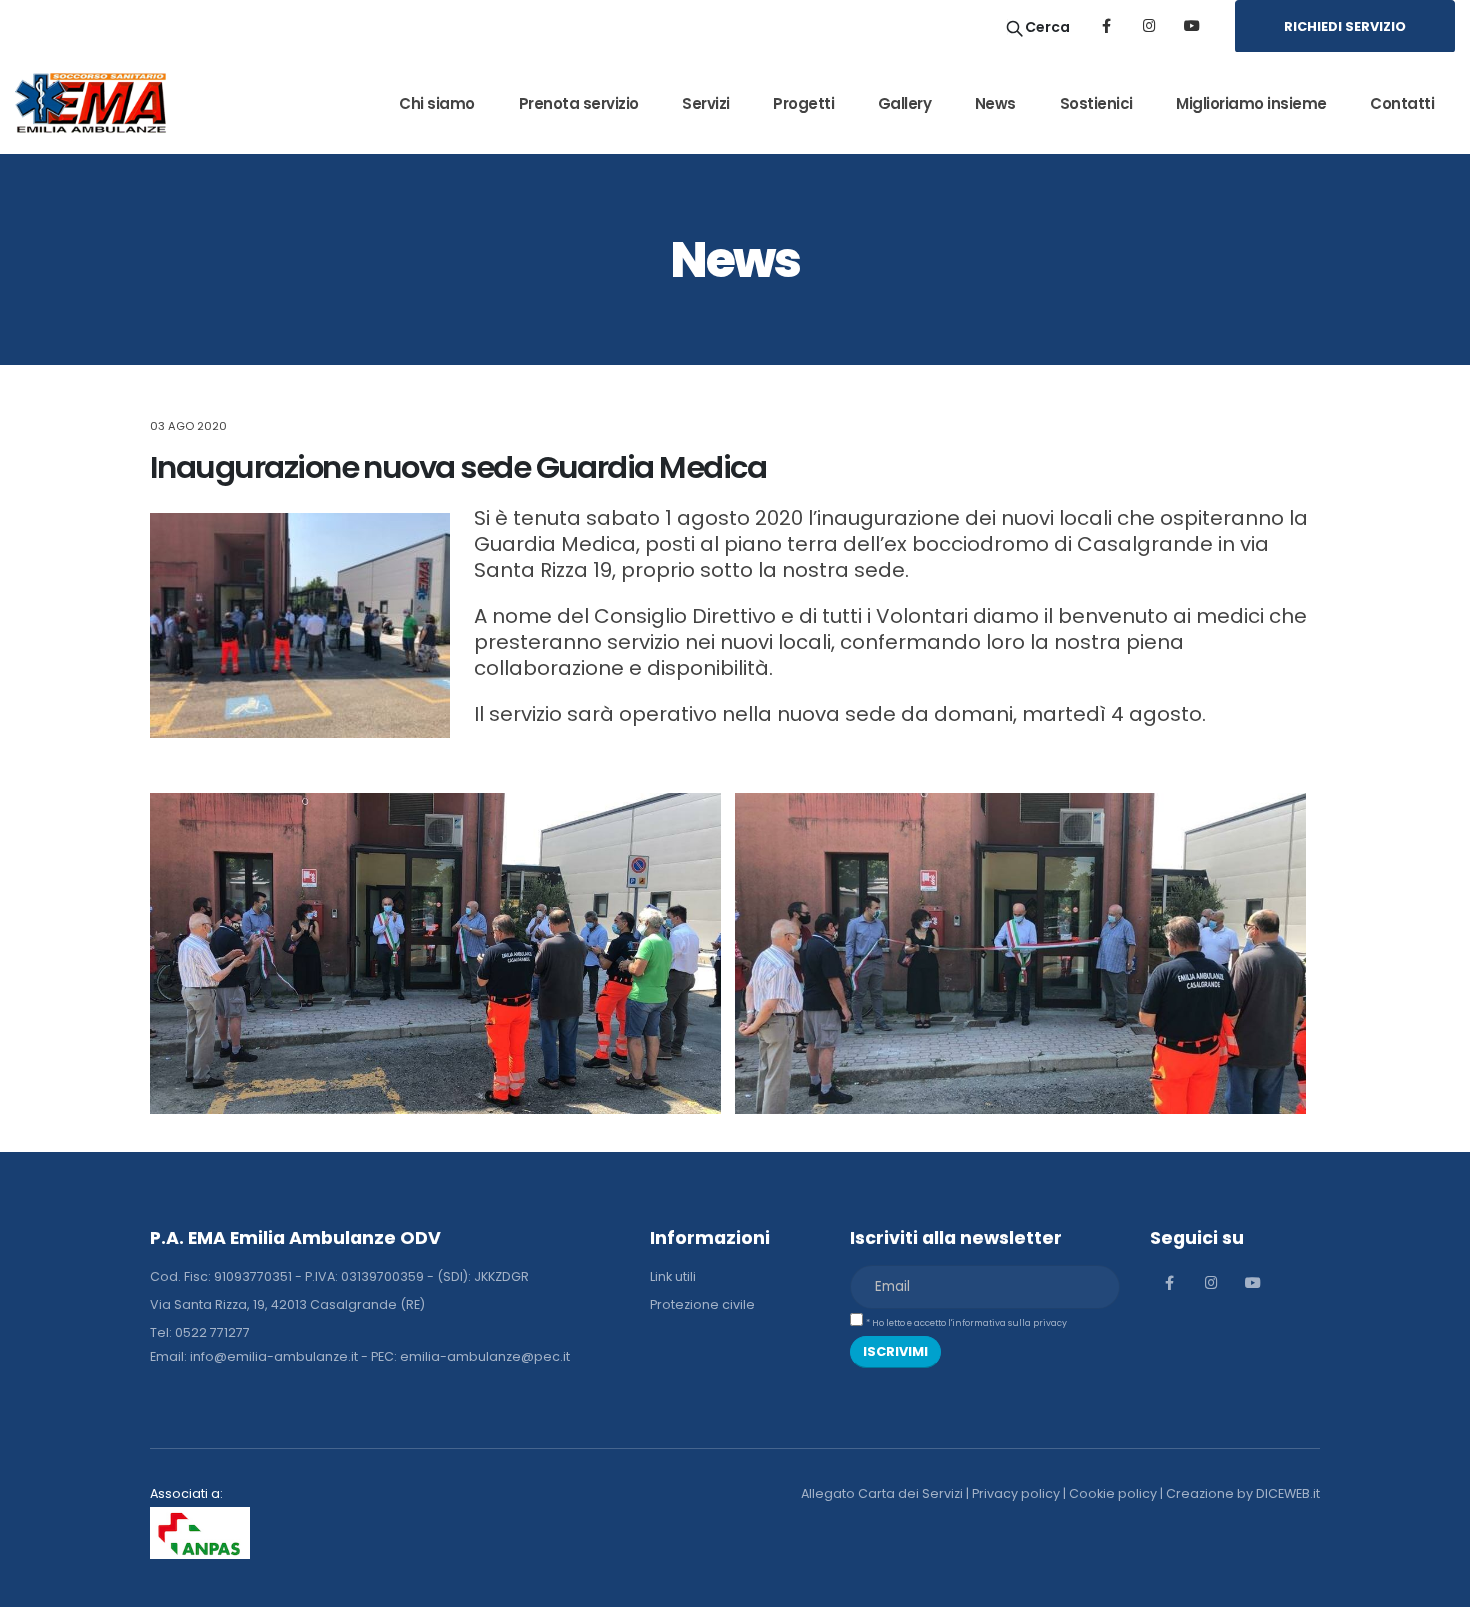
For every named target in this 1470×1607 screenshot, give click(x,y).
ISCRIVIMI (895, 1351)
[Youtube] (1192, 26)
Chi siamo (437, 103)
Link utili (673, 1276)
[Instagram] (1149, 26)
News (995, 103)
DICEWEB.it (1288, 1493)
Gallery (905, 103)
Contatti (1402, 103)
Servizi (706, 103)
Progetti (803, 103)
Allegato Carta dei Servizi (882, 1493)
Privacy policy (1016, 1493)
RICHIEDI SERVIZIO (1345, 26)
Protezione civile (702, 1304)
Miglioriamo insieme (1251, 103)
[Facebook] (1106, 26)
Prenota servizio (579, 103)
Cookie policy (1113, 1493)
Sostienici (1096, 103)
